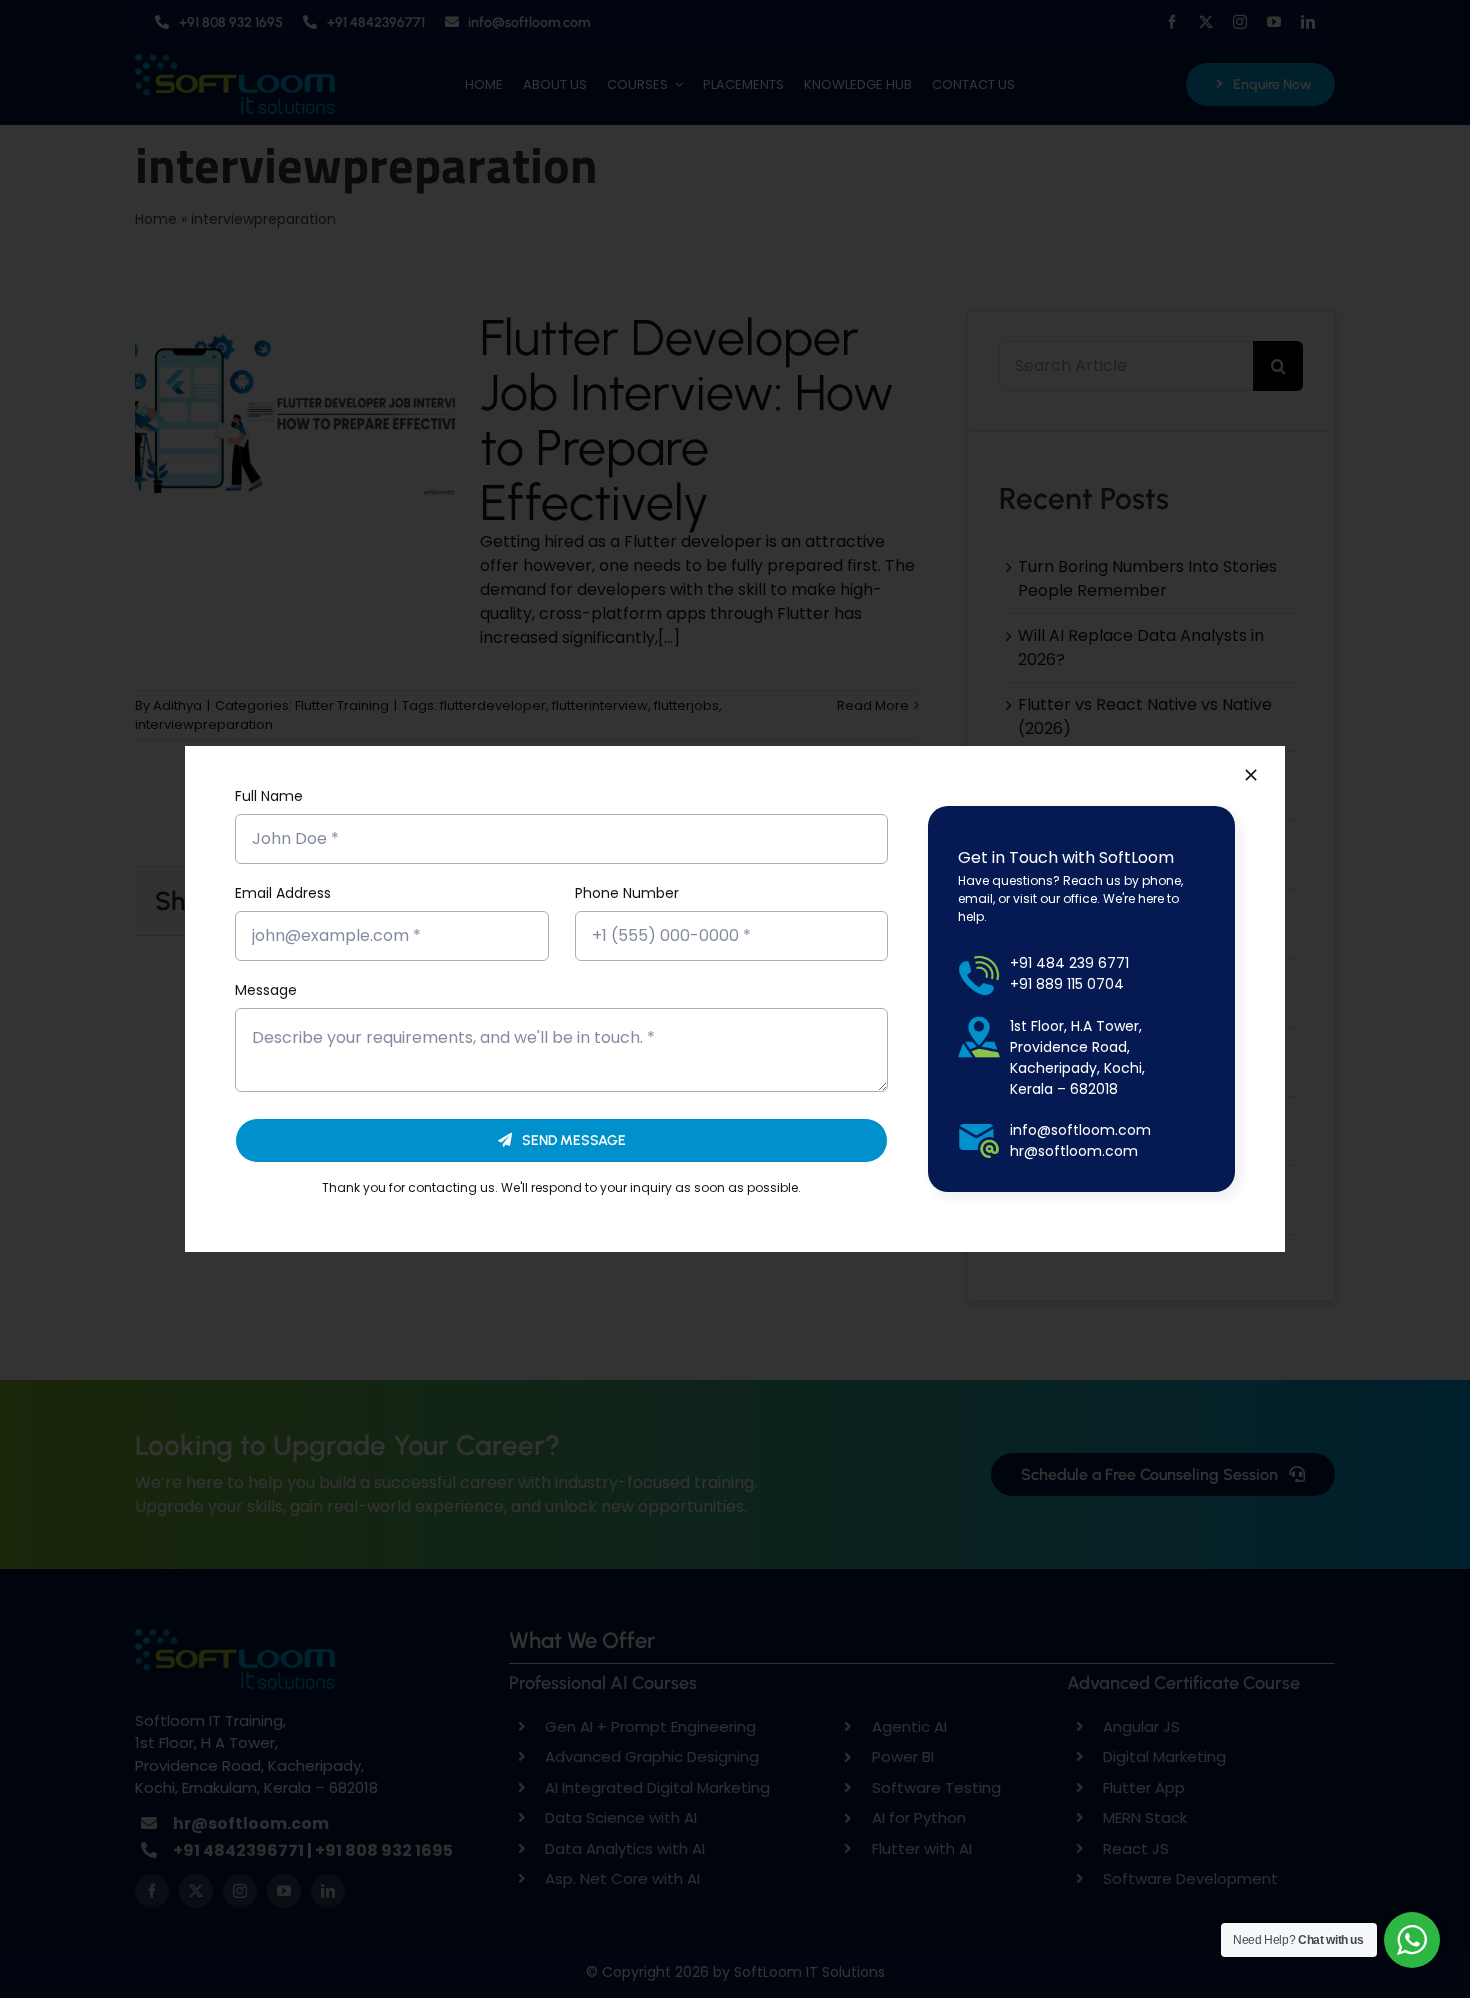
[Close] (1251, 775)
